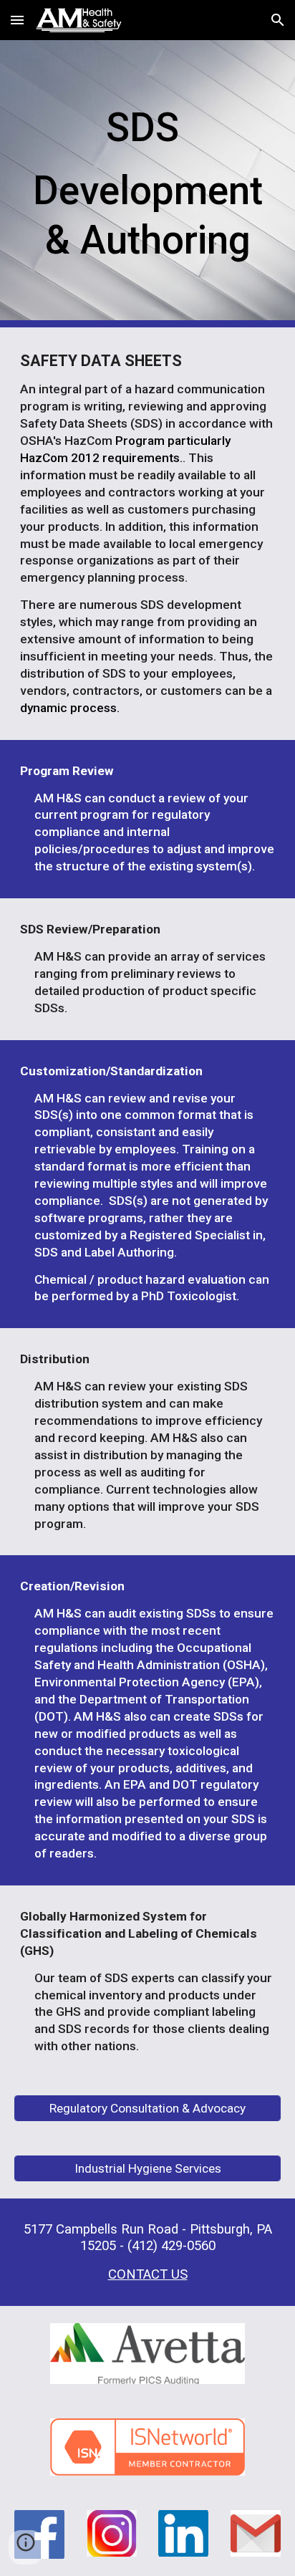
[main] (147, 184)
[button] (17, 20)
